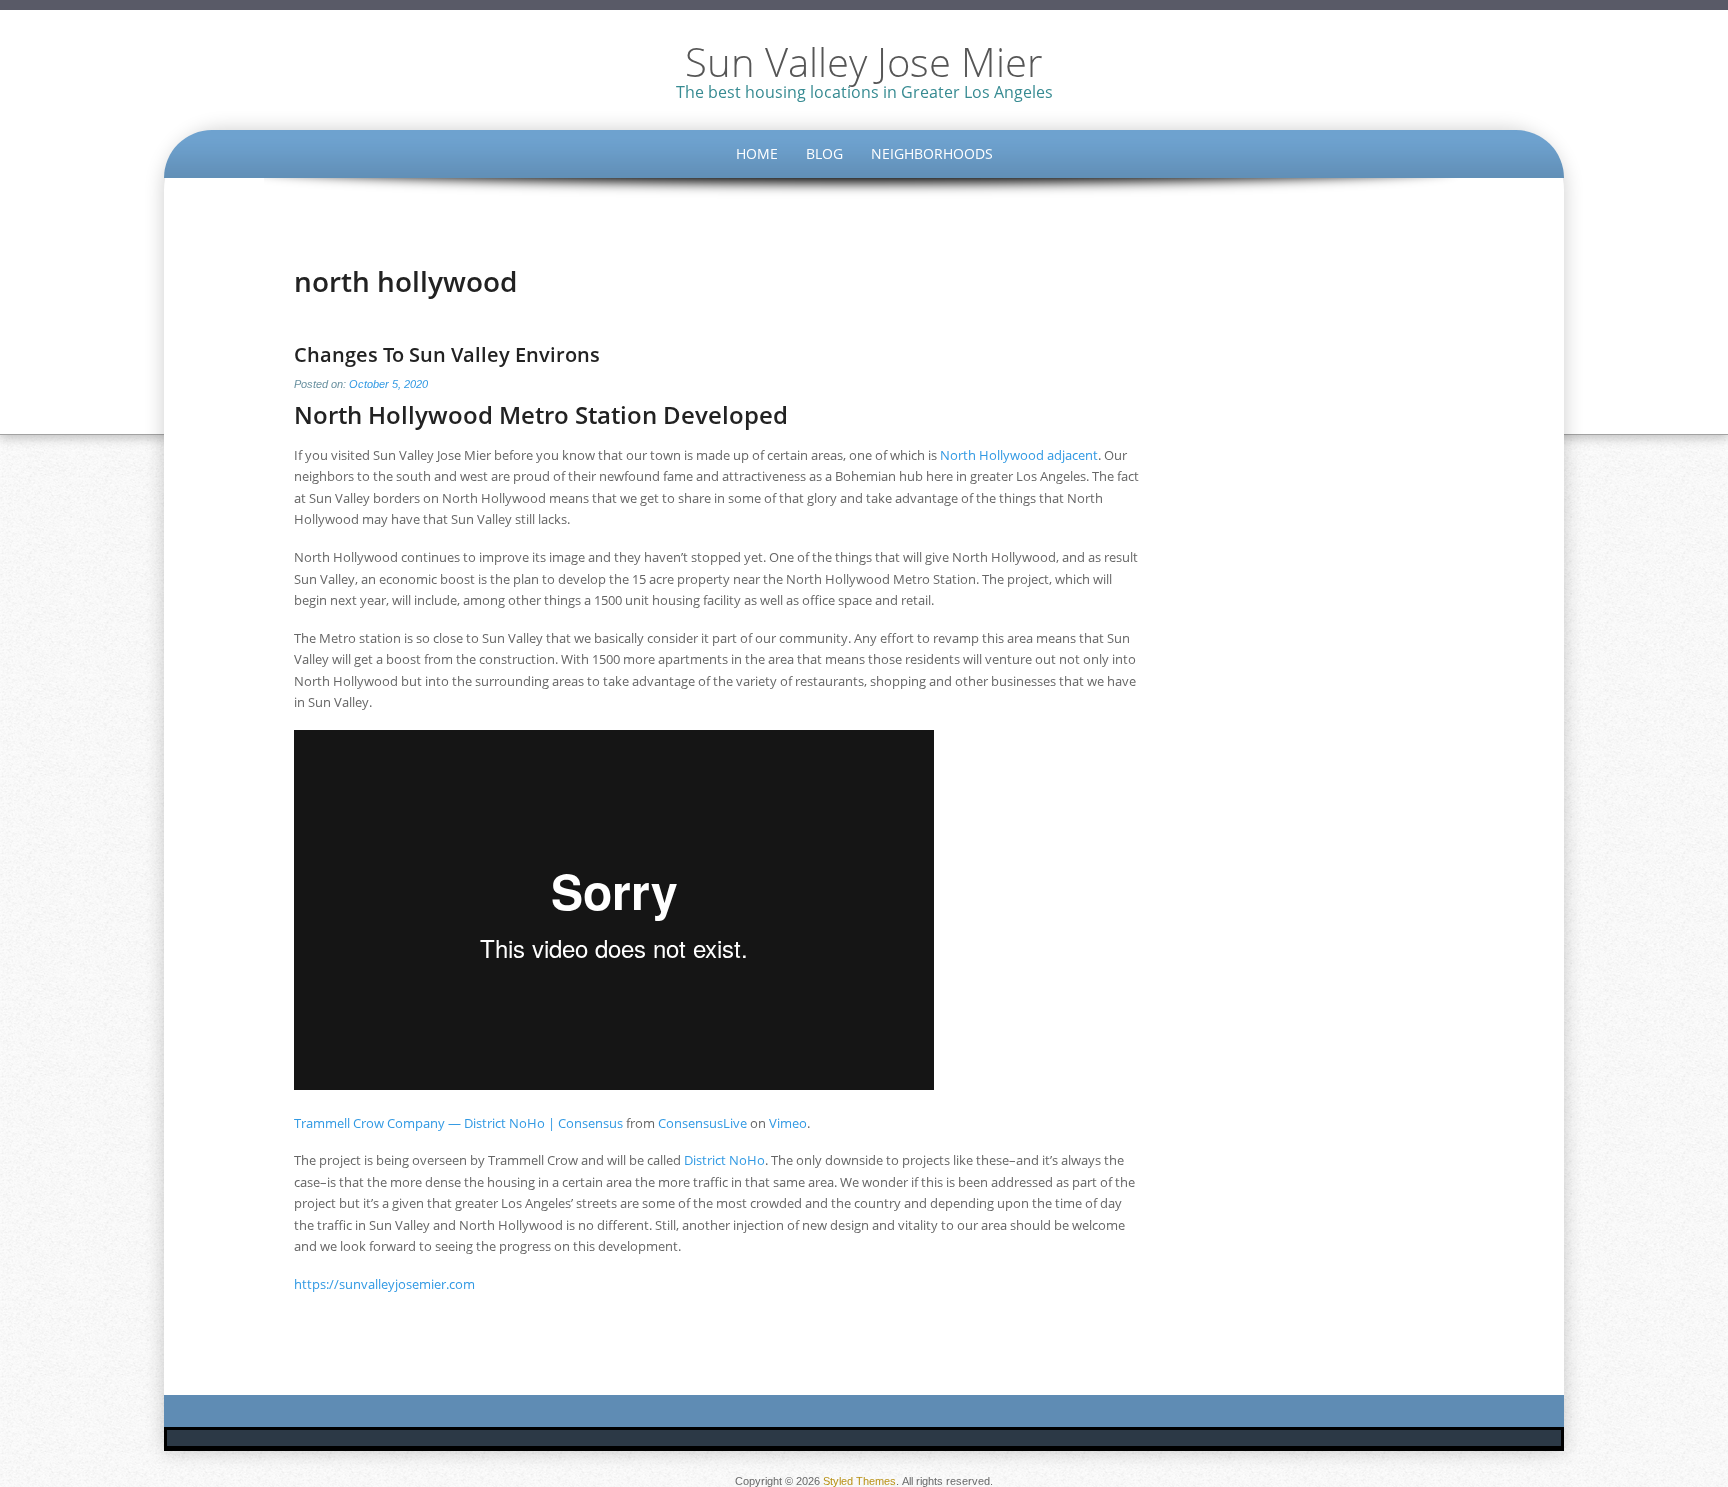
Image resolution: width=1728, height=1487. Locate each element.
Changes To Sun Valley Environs (447, 354)
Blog (824, 153)
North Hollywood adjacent (1019, 455)
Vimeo (788, 1123)
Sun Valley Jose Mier (864, 61)
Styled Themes (859, 1481)
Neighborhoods (932, 153)
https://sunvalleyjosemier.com (384, 1284)
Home (757, 153)
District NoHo (724, 1160)
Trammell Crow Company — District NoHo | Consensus (458, 1123)
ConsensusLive (702, 1123)
